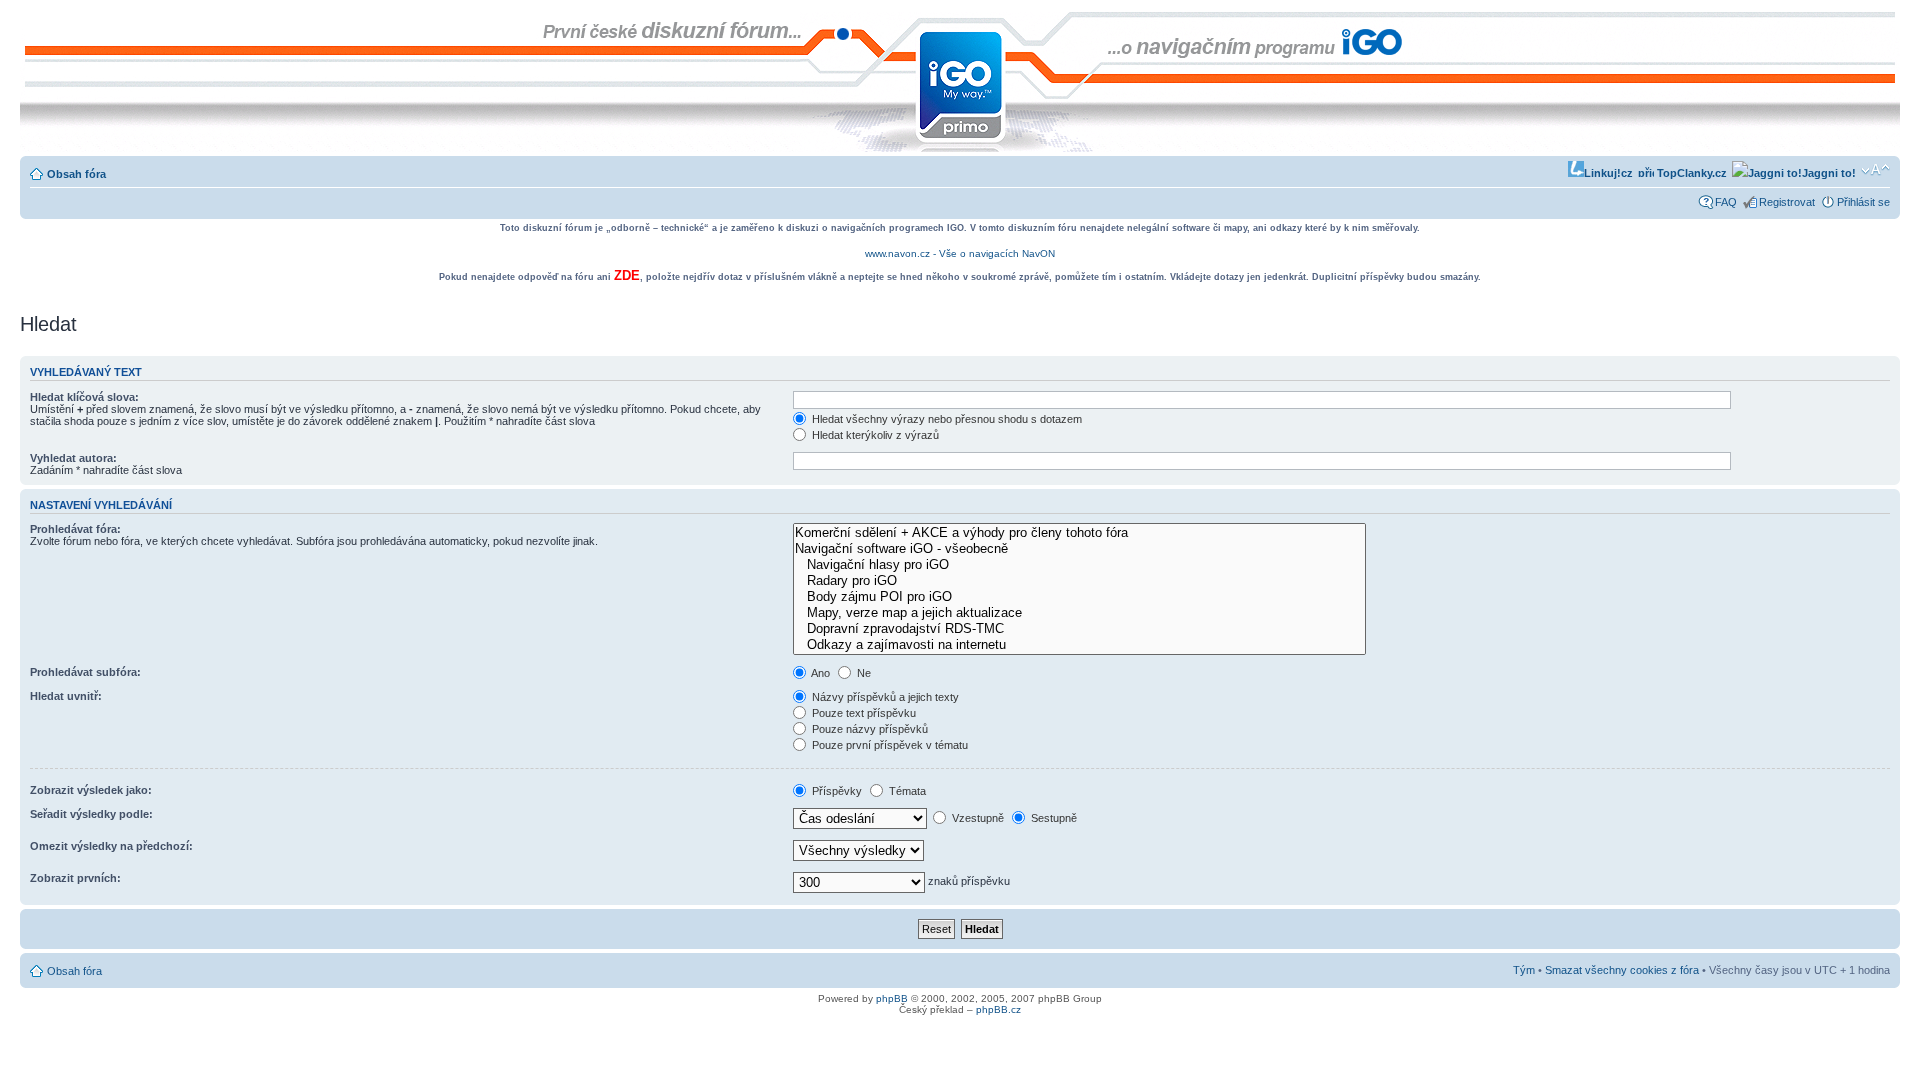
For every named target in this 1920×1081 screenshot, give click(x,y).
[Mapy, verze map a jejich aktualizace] (1079, 613)
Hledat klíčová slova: (84, 397)
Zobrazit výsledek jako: (91, 790)
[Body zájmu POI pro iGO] (1079, 597)
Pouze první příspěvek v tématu (888, 745)
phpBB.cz (998, 1009)
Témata (906, 791)
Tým (1524, 970)
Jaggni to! (1829, 173)
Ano (819, 673)
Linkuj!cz (1608, 173)
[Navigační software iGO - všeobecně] (1079, 549)
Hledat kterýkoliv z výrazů (874, 435)
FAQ (1726, 202)
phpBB (892, 998)
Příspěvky (835, 791)
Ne (862, 673)
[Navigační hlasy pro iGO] (1079, 565)
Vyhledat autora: (73, 458)
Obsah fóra (76, 174)
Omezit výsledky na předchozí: (111, 846)
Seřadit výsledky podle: (91, 814)
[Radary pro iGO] (1079, 581)
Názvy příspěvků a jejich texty (884, 697)
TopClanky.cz (1690, 173)
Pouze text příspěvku (862, 713)
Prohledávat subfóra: (85, 672)
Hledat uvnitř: (66, 696)
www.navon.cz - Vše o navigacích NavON (960, 253)
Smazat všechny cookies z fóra (1622, 970)
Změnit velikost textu (1875, 170)
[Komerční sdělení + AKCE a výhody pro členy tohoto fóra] (1079, 533)
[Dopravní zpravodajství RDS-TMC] (1079, 629)
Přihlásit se (1863, 202)
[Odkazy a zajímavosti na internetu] (1079, 645)
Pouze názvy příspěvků (868, 729)
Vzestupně (976, 818)
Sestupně (1052, 818)
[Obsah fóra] (36, 22)
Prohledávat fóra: (75, 529)
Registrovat (1787, 202)
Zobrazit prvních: (75, 878)
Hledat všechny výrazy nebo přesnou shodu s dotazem (945, 419)
